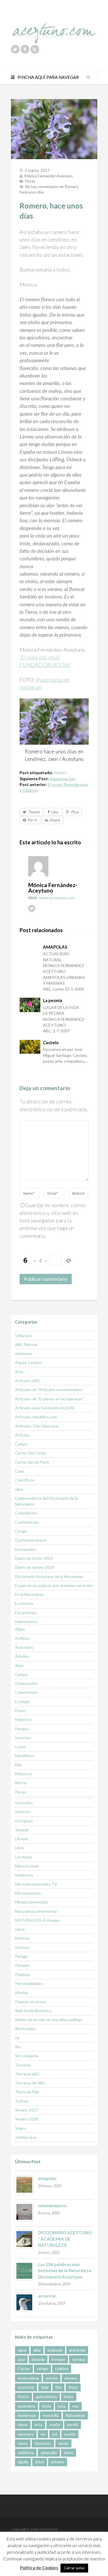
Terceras (23, 2065)
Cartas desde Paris (32, 1462)
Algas (20, 1629)
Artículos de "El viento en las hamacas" (49, 1399)
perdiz (73, 2424)
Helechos (23, 1719)
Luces (20, 1747)
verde (63, 2443)
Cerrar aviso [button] (74, 2568)
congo (42, 2368)
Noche (21, 1783)
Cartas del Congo (31, 1453)
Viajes (20, 2128)
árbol (40, 2462)
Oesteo (22, 1947)
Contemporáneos (31, 1540)
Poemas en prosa (30, 2002)
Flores (30, 181)
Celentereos (26, 1692)
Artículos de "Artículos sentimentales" (49, 1390)
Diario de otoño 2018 (34, 1558)
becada (38, 2359)
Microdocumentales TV (36, 1884)
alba (37, 2350)
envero (71, 2378)
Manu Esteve (27, 1866)
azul (21, 2359)
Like (55, 812)
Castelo (51, 1042)
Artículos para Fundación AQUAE (45, 1408)
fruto (73, 2387)
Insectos (23, 1738)
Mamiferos (24, 1756)
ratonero (26, 2434)
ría (17, 2038)
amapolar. (48, 2178)
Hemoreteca (26, 1621)
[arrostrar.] (24, 2302)
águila (23, 2462)
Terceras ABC (28, 2074)
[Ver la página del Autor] (58, 866)
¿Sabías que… (27, 2137)
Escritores (24, 1603)
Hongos (22, 1729)
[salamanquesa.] (24, 2212)
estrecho (26, 2387)
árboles (58, 2462)
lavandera (26, 2406)
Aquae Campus (29, 1362)
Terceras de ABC (30, 2083)
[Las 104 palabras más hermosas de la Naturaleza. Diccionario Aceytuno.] (24, 2271)
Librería (22, 1839)
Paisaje (21, 1956)
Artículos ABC (28, 1381)
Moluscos (24, 1774)
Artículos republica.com (36, 1417)
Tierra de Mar (27, 2092)
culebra (62, 2368)
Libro (19, 1848)
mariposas (24, 1875)
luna (62, 2406)
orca (38, 2424)
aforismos (24, 1353)
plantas (22, 1992)
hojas (69, 2396)
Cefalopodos (26, 1683)
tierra (23, 2443)
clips (19, 1489)
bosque (58, 2359)
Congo (21, 1531)
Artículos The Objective (37, 1426)
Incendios (24, 1803)
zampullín (49, 2453)
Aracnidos (24, 1647)
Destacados (26, 1549)
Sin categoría (27, 2056)
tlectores (43, 2443)
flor (58, 2387)
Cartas (24, 2368)
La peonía (53, 1000)
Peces (21, 1792)
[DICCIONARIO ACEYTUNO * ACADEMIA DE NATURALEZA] (24, 2239)
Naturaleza (75, 2415)
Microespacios (28, 1893)
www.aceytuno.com (57, 898)
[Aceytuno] (54, 27)
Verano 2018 (26, 2119)
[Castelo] (30, 1047)
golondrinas (47, 2396)
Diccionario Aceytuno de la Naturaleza (49, 1576)
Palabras (23, 1974)
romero (60, 773)
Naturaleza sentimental (36, 1911)
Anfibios (22, 1638)
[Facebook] (25, 49)
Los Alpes (24, 1857)
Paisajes (22, 1965)
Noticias (22, 1938)
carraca (78, 2359)
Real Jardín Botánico (33, 2011)
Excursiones (26, 1613)
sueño (70, 2434)
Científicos (25, 1480)
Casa (19, 1471)
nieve (20, 1929)
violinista (26, 2453)
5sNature (23, 1336)
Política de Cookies (39, 2568)
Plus (75, 812)
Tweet (34, 812)
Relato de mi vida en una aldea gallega (49, 2020)
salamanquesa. (53, 2205)
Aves (19, 1665)
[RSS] (35, 49)
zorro (69, 2453)
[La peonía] (30, 1005)
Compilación (26, 1513)
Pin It (33, 820)
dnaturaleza (28, 2378)
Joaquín (22, 1830)
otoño (55, 2424)
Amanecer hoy (63, 779)
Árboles (22, 1656)
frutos (23, 2396)
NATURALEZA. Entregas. (38, 1920)
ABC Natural (26, 1344)
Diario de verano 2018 (35, 1567)
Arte (19, 1372)
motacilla (51, 2415)
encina (52, 2378)
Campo (21, 1444)
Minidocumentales (32, 1902)
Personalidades (29, 1983)
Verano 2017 (26, 2110)
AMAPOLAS (55, 947)
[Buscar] (88, 77)
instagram (24, 1821)
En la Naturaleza (29, 1594)
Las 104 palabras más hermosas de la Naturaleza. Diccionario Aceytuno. (65, 2271)
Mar (18, 1765)
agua (22, 2350)
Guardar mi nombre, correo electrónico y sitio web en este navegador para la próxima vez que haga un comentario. (53, 1220)
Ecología (22, 1701)
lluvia (47, 2406)
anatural (55, 2350)
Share (55, 820)
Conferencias (27, 1522)
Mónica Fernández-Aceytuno (49, 176)
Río (18, 2047)
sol (55, 2434)
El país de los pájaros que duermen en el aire (54, 1585)
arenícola (77, 2350)
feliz (45, 2387)
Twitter (22, 2101)
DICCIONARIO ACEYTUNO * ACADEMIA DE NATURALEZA (65, 2239)
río (43, 2434)
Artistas (22, 1435)
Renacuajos (25, 2028)
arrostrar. (47, 2296)
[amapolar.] (24, 2185)
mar (76, 2406)
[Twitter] (15, 49)
